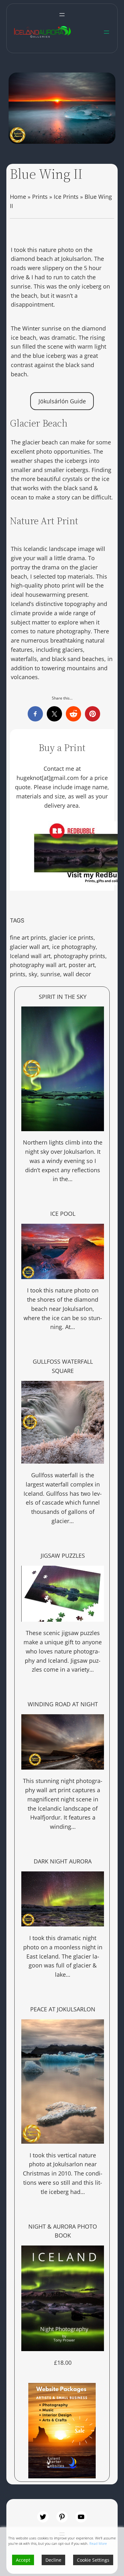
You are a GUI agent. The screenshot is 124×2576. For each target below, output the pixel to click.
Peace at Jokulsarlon (63, 2009)
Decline (53, 2560)
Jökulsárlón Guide (62, 401)
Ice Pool (63, 1214)
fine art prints (28, 937)
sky (33, 974)
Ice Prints (66, 197)
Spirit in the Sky (63, 997)
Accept (23, 2560)
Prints (40, 197)
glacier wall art (29, 947)
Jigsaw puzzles (63, 1556)
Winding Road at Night (63, 1704)
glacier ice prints (71, 937)
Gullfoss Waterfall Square (63, 1366)
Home (18, 197)
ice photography (74, 947)
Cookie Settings (93, 2560)
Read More (98, 2543)
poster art (82, 965)
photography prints (79, 956)
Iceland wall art (30, 956)
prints (18, 974)
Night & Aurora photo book (63, 2231)
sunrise (50, 974)
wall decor (77, 974)
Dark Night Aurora (63, 1861)
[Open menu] (62, 15)
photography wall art (38, 965)
